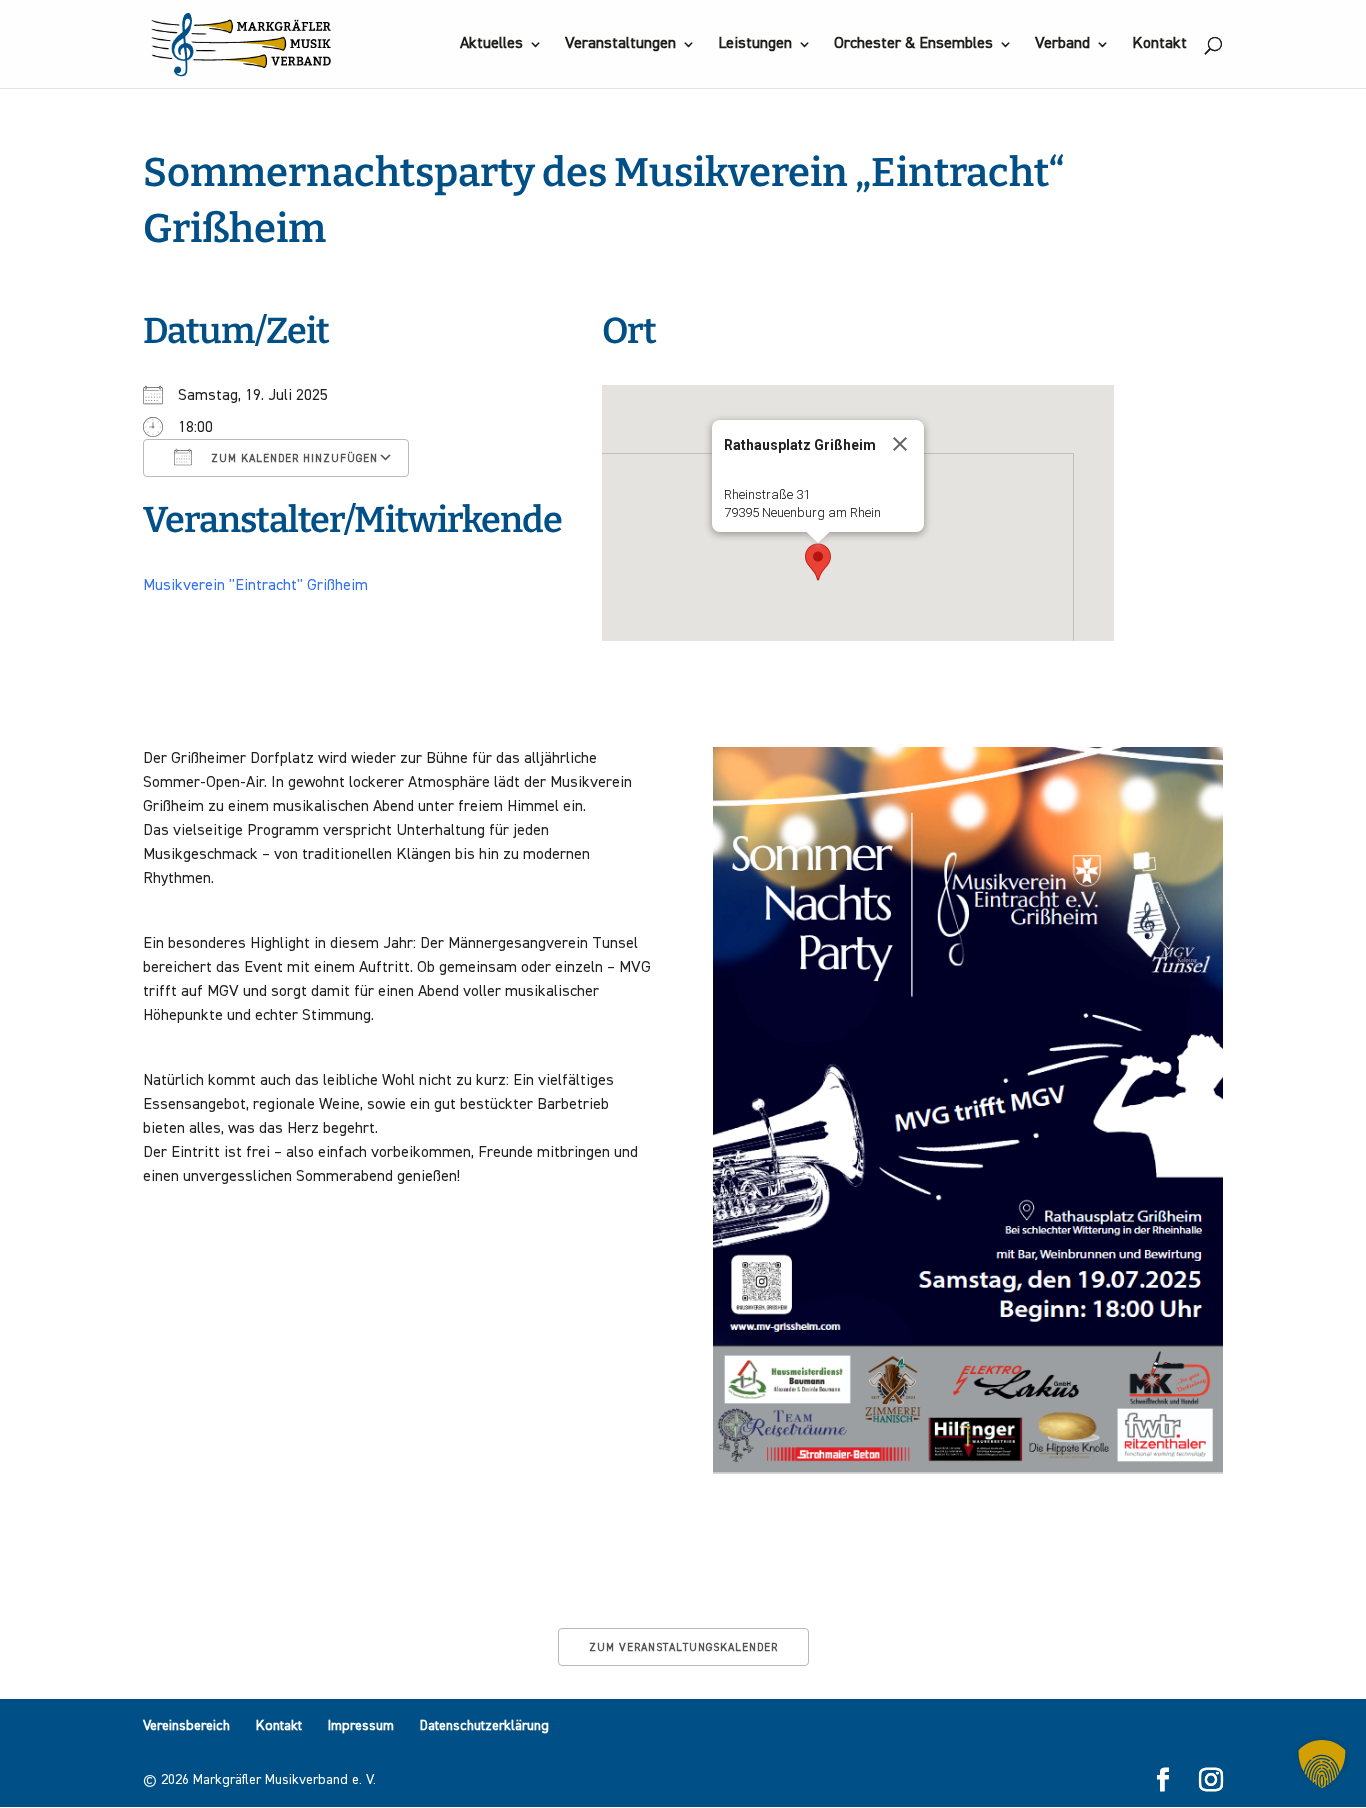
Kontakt (1159, 44)
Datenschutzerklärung (484, 1726)
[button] (818, 562)
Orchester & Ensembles (913, 44)
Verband (1062, 44)
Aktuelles (491, 44)
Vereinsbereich (186, 1726)
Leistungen (755, 44)
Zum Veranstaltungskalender (683, 1647)
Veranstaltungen (620, 44)
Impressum (361, 1726)
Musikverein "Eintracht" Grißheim (255, 586)
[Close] (900, 444)
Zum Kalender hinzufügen (292, 458)
